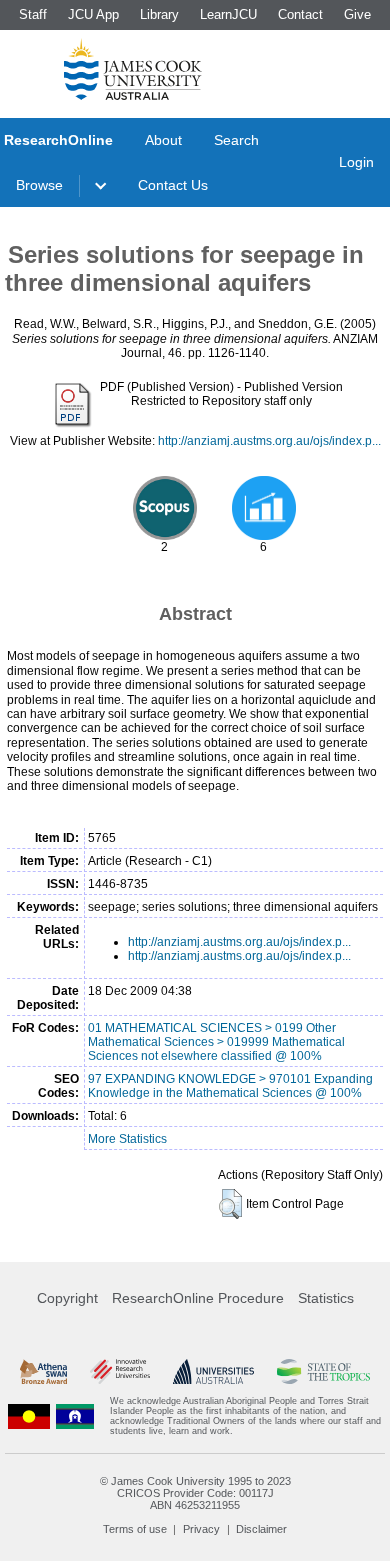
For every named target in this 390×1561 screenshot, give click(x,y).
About (163, 140)
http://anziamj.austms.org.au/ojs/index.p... (269, 441)
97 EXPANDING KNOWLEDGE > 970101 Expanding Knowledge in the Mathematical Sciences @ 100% (230, 1086)
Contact (300, 14)
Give (357, 14)
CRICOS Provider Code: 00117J (195, 1493)
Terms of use (135, 1529)
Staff (33, 14)
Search (236, 140)
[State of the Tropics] (323, 1371)
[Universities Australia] (214, 1371)
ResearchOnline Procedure (198, 1298)
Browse (39, 185)
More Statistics (127, 1139)
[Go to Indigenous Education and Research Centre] (29, 1416)
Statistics (326, 1298)
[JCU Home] (133, 69)
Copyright (67, 1298)
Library (159, 14)
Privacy (201, 1529)
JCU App (93, 14)
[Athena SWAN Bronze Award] (43, 1371)
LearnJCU (228, 14)
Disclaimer (261, 1529)
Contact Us (173, 185)
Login (356, 162)
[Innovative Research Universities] (120, 1371)
